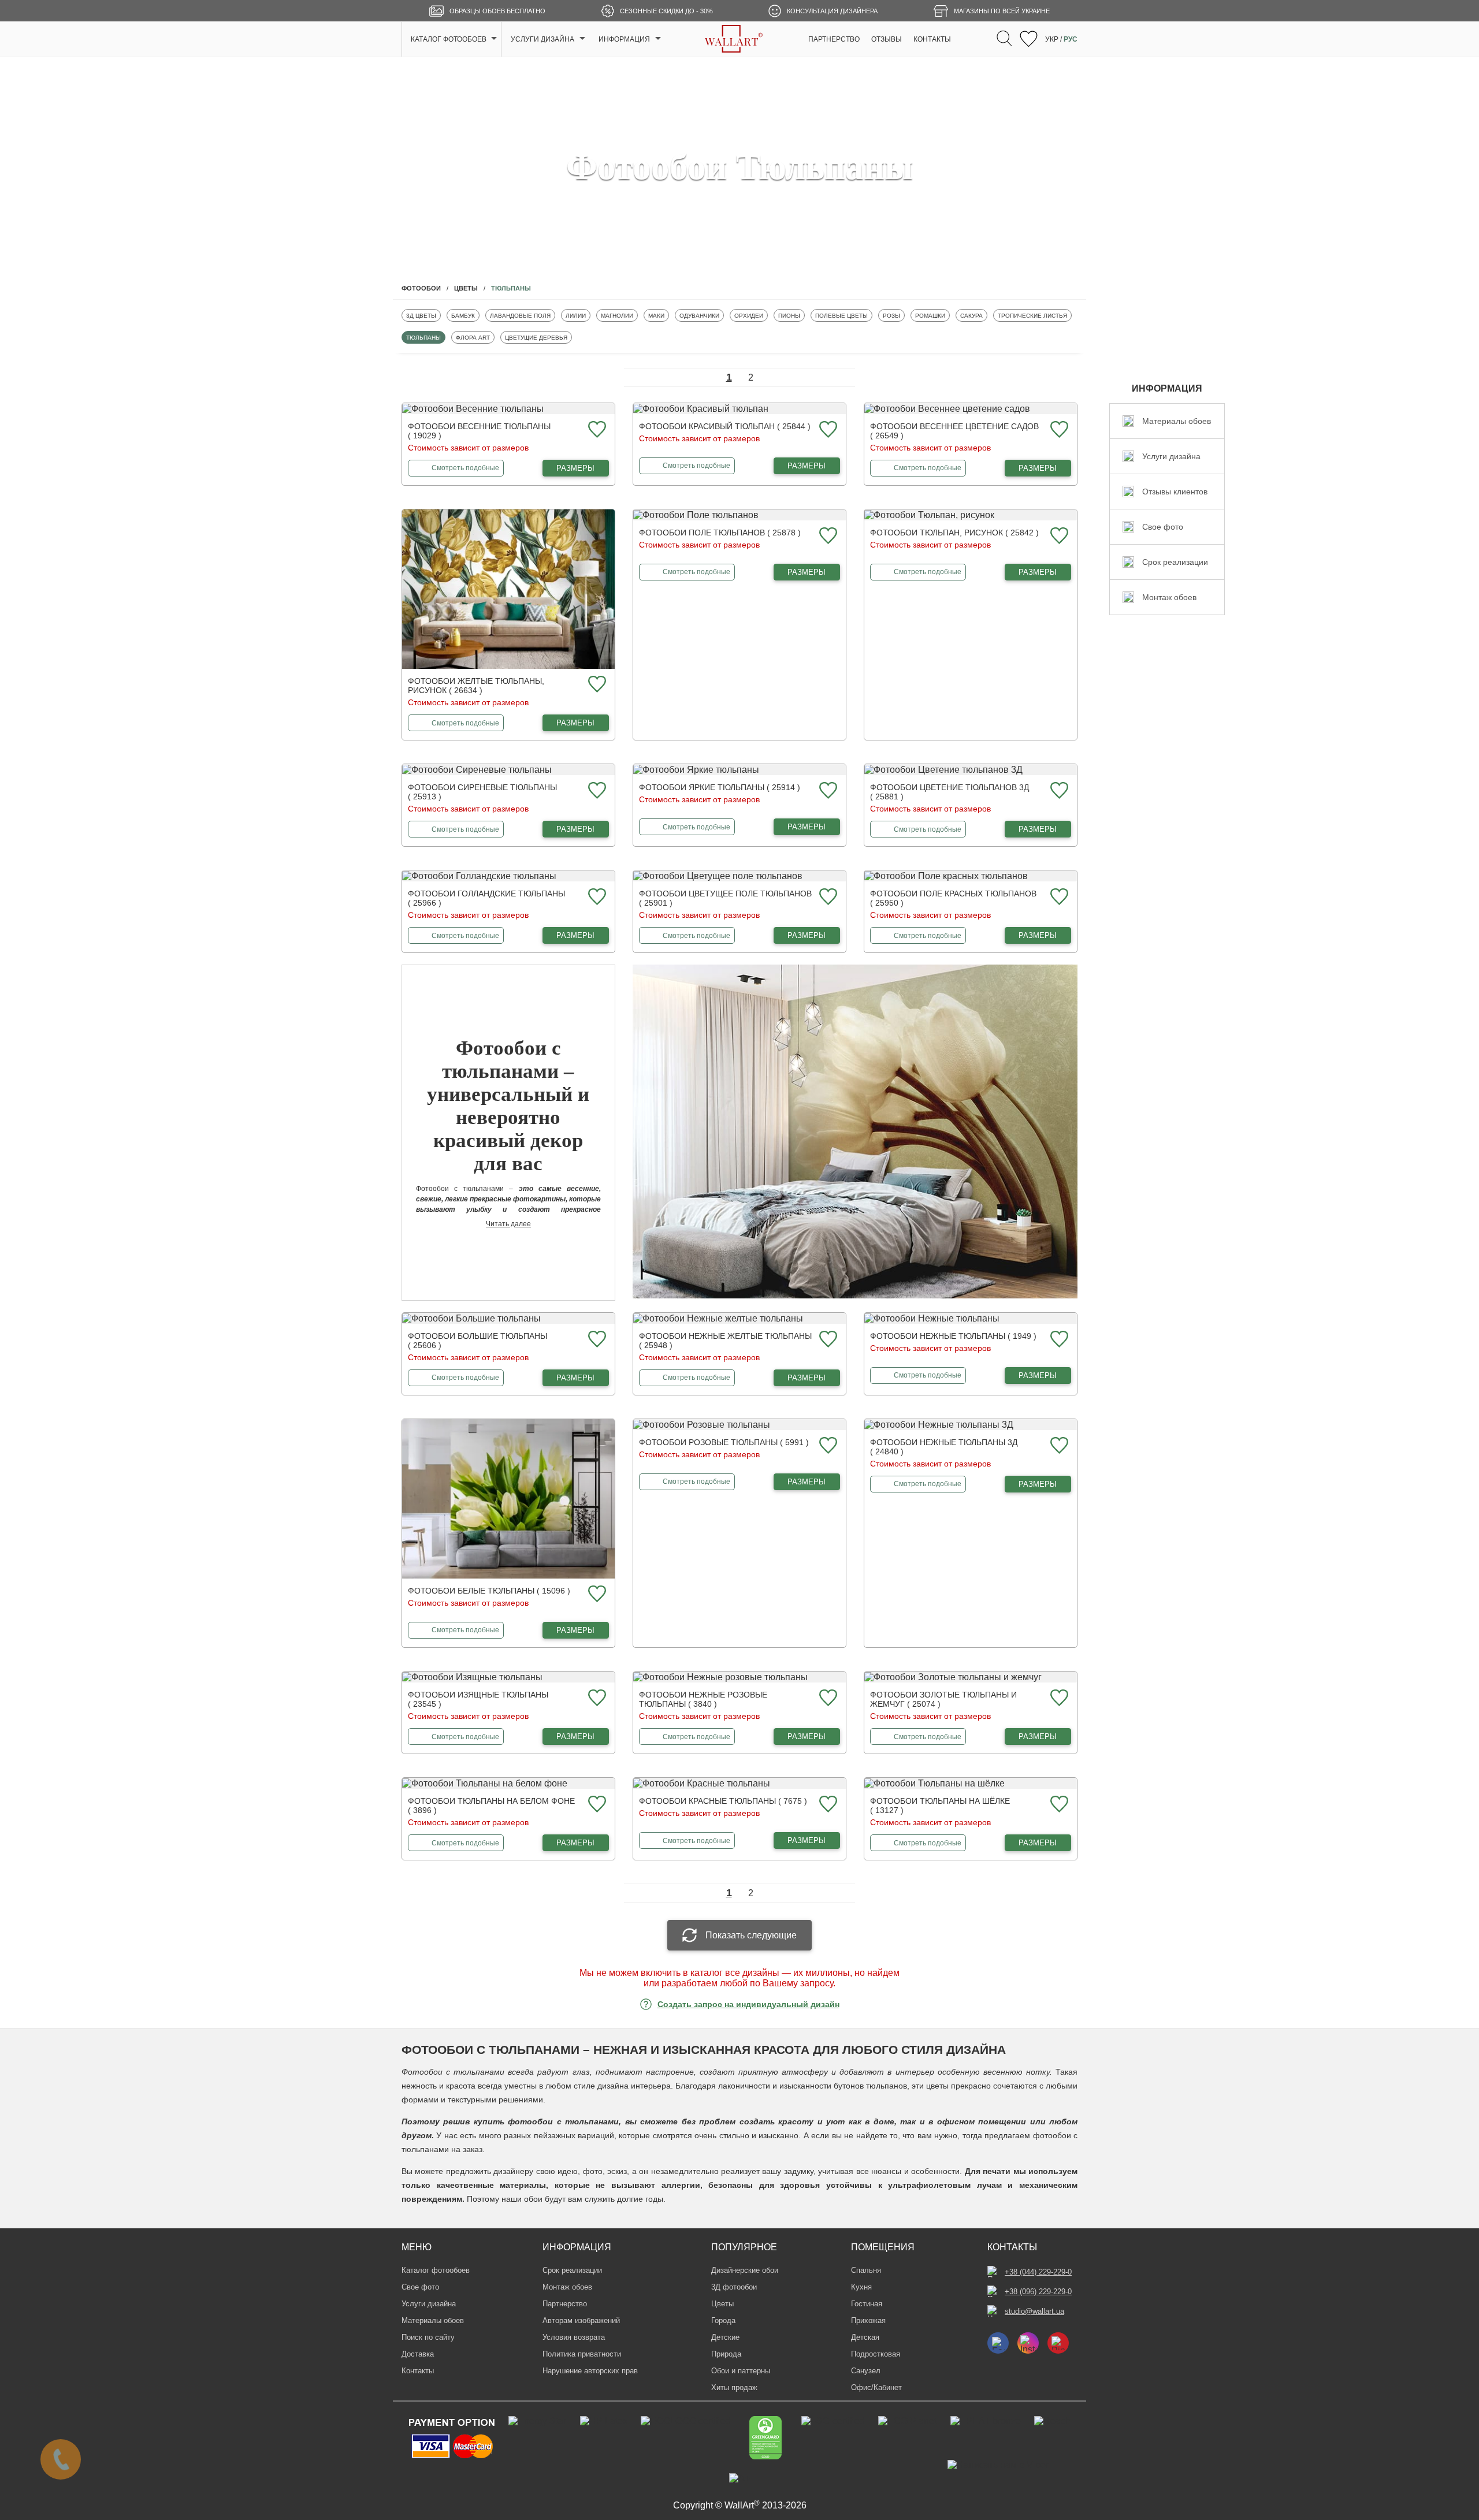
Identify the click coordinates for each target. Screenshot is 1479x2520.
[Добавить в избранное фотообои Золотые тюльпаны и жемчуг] (1058, 1698)
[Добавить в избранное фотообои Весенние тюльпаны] (596, 430)
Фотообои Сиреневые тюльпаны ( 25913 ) (482, 792)
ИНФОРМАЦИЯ (624, 39)
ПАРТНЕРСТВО (834, 39)
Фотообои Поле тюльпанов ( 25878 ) (720, 533)
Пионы (791, 315)
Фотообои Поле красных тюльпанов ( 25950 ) (953, 898)
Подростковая (876, 2354)
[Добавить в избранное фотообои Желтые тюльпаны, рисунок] (596, 685)
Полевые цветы (841, 315)
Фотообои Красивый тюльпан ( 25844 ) (725, 426)
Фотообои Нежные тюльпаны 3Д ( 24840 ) (944, 1447)
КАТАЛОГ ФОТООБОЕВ (449, 39)
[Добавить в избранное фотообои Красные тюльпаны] (827, 1805)
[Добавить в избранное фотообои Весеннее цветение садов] (1058, 430)
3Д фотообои (734, 2287)
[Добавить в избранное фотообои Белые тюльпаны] (596, 1594)
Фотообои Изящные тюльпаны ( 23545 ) (478, 1699)
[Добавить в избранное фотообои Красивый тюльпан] (827, 430)
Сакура (973, 315)
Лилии (578, 315)
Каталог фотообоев (436, 2270)
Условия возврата (574, 2337)
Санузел (866, 2371)
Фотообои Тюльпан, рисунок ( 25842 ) (954, 533)
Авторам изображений (581, 2320)
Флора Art (473, 337)
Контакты (418, 2371)
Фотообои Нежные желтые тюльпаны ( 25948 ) (725, 1341)
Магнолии (618, 315)
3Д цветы (423, 315)
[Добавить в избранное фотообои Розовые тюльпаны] (827, 1446)
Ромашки (932, 315)
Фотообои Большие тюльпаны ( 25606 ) (477, 1341)
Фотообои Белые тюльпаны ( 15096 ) (489, 1591)
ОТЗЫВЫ (887, 39)
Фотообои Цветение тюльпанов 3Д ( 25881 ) (950, 792)
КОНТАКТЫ (932, 39)
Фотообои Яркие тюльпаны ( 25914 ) (720, 787)
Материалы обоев (433, 2320)
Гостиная (867, 2304)
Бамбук (465, 315)
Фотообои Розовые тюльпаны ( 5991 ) (724, 1442)
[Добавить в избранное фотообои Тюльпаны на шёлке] (1058, 1805)
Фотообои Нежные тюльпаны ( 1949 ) (953, 1336)
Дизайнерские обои (745, 2270)
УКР (1052, 39)
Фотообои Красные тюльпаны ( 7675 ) (723, 1801)
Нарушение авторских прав (590, 2371)
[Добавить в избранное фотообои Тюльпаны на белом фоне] (596, 1805)
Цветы (722, 2304)
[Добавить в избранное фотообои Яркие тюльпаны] (827, 791)
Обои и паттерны (741, 2371)
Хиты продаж (734, 2387)
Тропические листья (1032, 315)
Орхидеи (751, 315)
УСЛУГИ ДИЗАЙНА (542, 39)
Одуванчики (699, 315)
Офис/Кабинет (876, 2387)
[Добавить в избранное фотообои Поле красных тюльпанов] (1058, 897)
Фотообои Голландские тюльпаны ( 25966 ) (486, 898)
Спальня (866, 2270)
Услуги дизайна (429, 2304)
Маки (658, 315)
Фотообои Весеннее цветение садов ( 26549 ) (954, 431)
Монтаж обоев (567, 2287)
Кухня (861, 2287)
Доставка (418, 2354)
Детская (865, 2337)
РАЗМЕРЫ (575, 468)
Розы (893, 315)
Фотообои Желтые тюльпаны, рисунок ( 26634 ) (476, 686)
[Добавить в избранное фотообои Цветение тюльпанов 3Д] (1058, 791)
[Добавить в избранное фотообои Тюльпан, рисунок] (1058, 536)
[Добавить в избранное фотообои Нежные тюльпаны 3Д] (1058, 1446)
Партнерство (565, 2304)
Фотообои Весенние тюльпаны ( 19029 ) (479, 431)
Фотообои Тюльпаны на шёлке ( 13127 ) (940, 1806)
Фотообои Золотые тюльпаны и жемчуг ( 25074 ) (943, 1699)
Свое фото (420, 2287)
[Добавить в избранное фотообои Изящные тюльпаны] (596, 1698)
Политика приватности (582, 2354)
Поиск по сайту (428, 2337)
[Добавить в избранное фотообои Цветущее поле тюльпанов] (827, 897)
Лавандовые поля (520, 315)
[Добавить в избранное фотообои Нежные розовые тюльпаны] (827, 1698)
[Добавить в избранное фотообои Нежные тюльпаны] (1058, 1340)
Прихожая (868, 2320)
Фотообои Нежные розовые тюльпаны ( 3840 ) (703, 1699)
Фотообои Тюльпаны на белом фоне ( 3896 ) (491, 1806)
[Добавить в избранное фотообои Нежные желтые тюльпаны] (827, 1340)
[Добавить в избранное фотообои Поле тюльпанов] (827, 536)
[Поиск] (1004, 39)
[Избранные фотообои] (1029, 40)
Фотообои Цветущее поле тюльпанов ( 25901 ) (725, 898)
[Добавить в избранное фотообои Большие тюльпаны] (596, 1340)
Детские (725, 2337)
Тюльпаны (423, 337)
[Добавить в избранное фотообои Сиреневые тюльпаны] (596, 791)
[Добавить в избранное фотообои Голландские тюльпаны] (596, 897)
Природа (726, 2354)
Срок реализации (572, 2270)
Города (723, 2320)
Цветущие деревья (536, 337)
